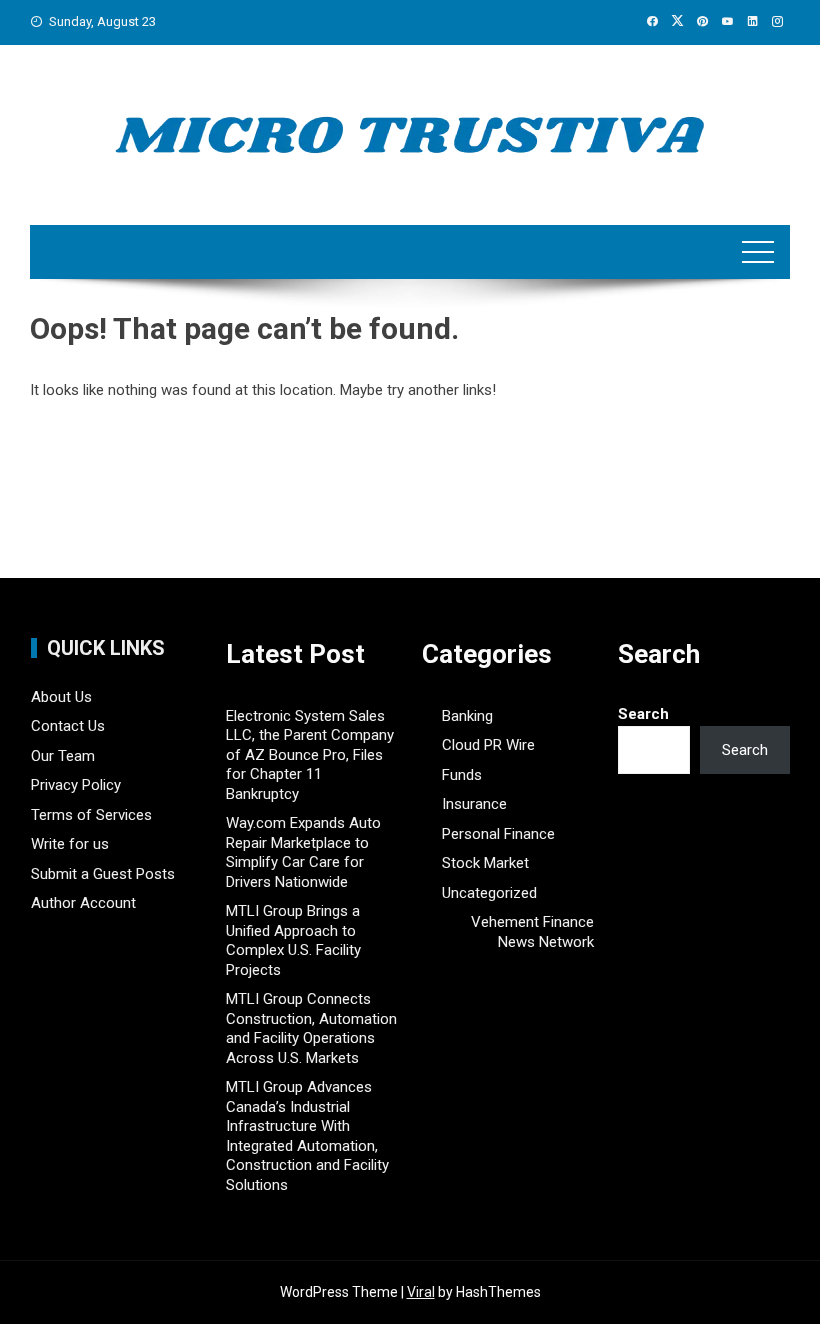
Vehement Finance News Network (532, 932)
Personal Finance (498, 834)
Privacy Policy (76, 785)
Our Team (63, 756)
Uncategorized (489, 893)
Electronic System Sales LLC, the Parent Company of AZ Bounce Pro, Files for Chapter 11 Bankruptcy (310, 755)
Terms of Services (91, 815)
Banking (467, 716)
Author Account (83, 903)
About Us (61, 697)
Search (643, 714)
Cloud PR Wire (488, 745)
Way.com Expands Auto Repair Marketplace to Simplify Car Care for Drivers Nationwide (303, 852)
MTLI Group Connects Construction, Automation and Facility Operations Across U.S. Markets (311, 1028)
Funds (462, 775)
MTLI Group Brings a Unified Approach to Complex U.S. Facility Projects (293, 940)
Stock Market (485, 863)
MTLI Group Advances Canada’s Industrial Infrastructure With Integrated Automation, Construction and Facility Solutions (307, 1136)
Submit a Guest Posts (103, 874)
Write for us (70, 844)
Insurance (474, 804)
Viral (421, 1292)
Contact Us (68, 726)
